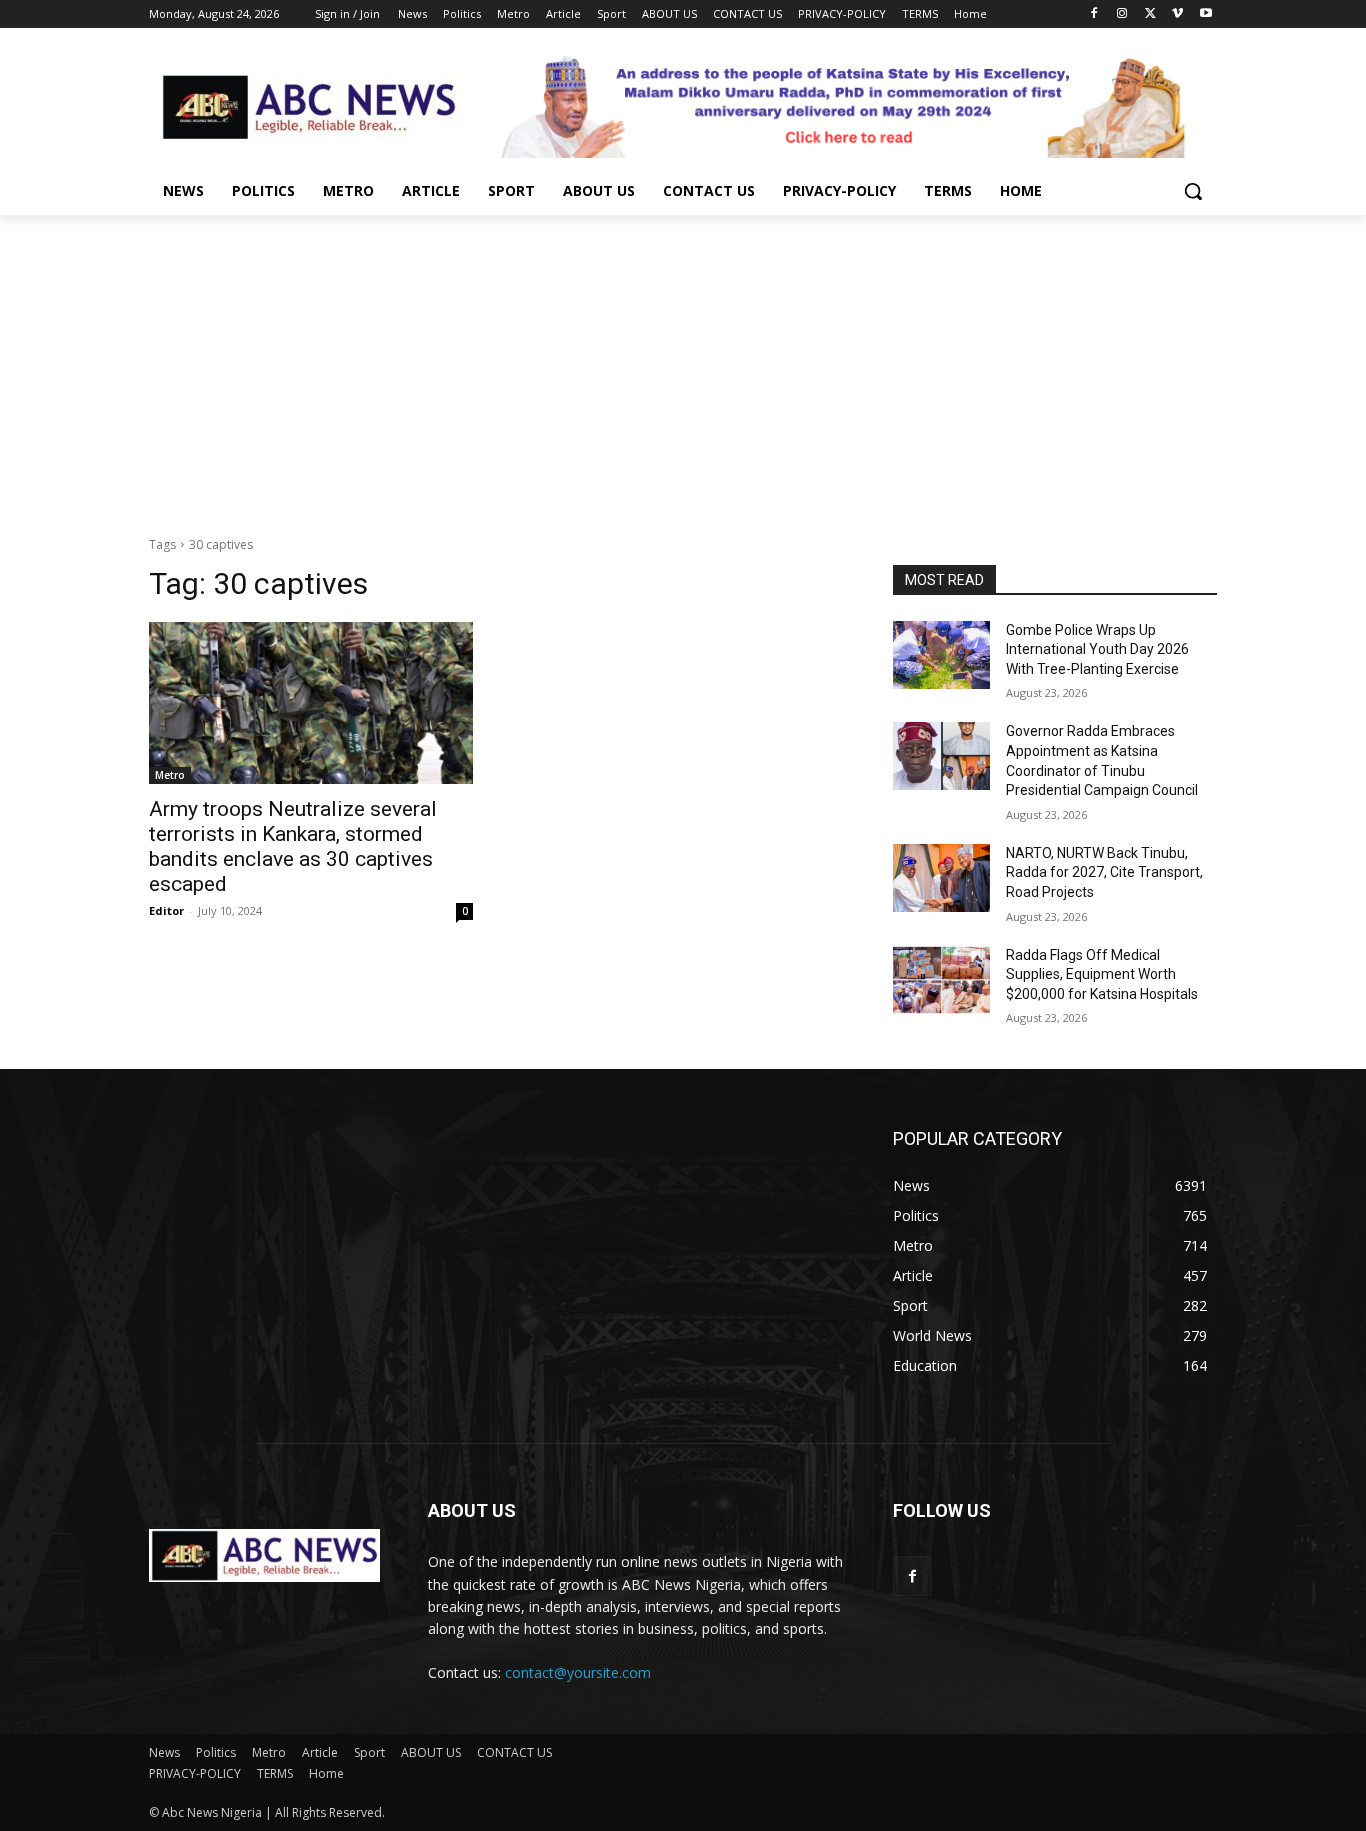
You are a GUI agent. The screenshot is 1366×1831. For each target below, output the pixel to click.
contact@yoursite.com (578, 1672)
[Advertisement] (683, 365)
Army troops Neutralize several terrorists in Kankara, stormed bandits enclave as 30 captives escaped (293, 846)
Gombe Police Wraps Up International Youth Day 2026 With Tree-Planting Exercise (1097, 649)
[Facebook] (1094, 14)
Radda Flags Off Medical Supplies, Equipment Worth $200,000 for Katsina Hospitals (1102, 974)
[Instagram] (1122, 14)
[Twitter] (1150, 14)
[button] (1193, 191)
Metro (170, 775)
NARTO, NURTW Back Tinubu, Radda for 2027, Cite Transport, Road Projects (1104, 872)
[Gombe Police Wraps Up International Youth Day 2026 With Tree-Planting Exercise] (941, 655)
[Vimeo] (1177, 14)
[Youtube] (1205, 14)
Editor (166, 910)
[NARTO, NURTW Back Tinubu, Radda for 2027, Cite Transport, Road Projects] (941, 878)
